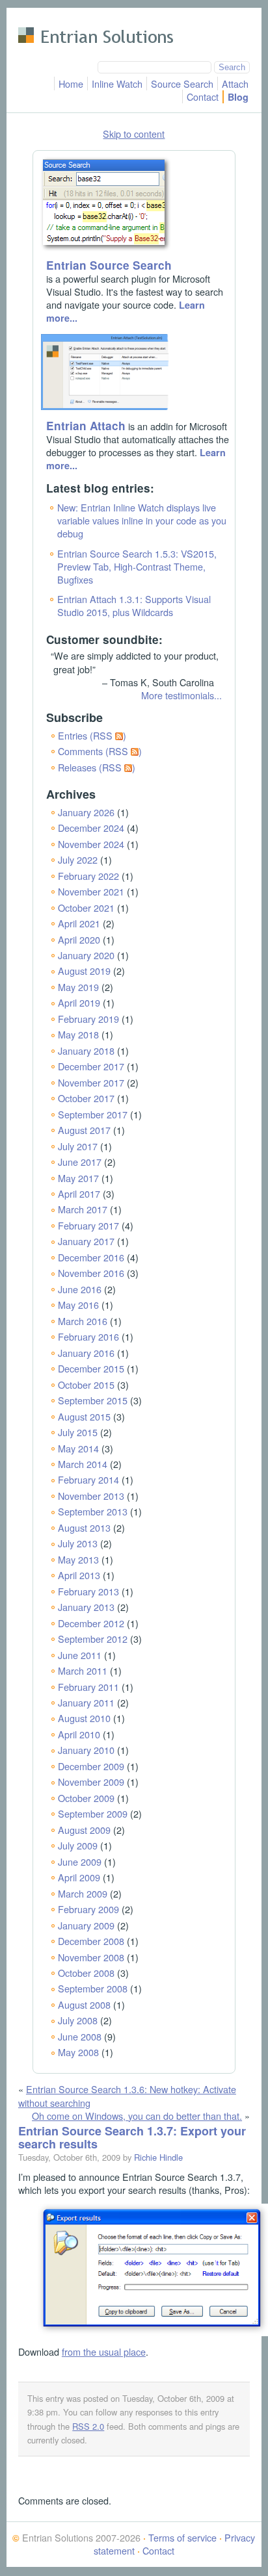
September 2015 (93, 1400)
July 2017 (78, 1146)
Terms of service (182, 2537)
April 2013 (79, 1575)
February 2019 (88, 1019)
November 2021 (91, 891)
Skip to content (134, 134)
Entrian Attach (86, 426)
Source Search (182, 84)
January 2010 (86, 1750)
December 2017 (91, 1066)
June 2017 (80, 1162)
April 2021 (79, 923)
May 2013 (78, 1559)
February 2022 (88, 876)
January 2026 (86, 812)
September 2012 (93, 1639)
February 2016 (88, 1336)
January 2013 (86, 1607)
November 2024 (91, 844)
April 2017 (79, 1193)
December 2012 (91, 1623)
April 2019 (79, 1002)
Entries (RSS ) (92, 735)
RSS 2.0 (88, 2426)
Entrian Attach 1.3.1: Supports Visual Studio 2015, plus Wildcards (134, 605)
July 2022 (78, 859)
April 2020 (79, 939)
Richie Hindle (158, 2157)
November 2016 (91, 1273)
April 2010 (79, 1734)
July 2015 (78, 1432)
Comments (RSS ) (100, 751)
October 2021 (86, 908)
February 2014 (88, 1479)
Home (71, 84)
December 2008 (91, 1941)
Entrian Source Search (109, 265)
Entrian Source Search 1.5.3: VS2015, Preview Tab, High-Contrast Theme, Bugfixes (137, 566)
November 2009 (91, 1782)
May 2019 (78, 987)
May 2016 (78, 1305)
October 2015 (86, 1385)
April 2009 (79, 1877)
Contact (203, 97)
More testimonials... (181, 695)
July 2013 (78, 1543)
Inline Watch (117, 84)
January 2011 (86, 1702)
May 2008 (78, 2052)
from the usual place (104, 2351)
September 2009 (93, 1813)
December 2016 (91, 1257)
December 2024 (91, 828)
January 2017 (86, 1241)
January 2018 (86, 1050)
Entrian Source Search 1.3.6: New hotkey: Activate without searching (127, 2095)
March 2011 (83, 1670)
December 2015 (91, 1368)
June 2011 (80, 1655)
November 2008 (91, 1957)
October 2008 (86, 1973)
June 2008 (80, 2036)
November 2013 (91, 1496)
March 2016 (83, 1321)
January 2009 (86, 1925)
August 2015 (84, 1416)
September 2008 (93, 1988)
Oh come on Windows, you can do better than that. (137, 2116)
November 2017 (91, 1082)
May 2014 (78, 1448)
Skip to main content (60, 16)
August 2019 (84, 971)
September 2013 (93, 1511)
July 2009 (78, 1845)
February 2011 (88, 1687)
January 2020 (86, 955)
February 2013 (88, 1591)
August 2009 (84, 1830)
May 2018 (78, 1034)
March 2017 (83, 1209)
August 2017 (84, 1130)
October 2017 (86, 1098)
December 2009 (91, 1766)
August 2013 (84, 1527)
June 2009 (80, 1861)
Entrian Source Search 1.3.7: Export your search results (132, 2137)
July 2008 (78, 2020)
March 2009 (83, 1893)
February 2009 (88, 1909)
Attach (235, 84)
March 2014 (83, 1464)
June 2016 (80, 1289)
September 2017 (93, 1114)
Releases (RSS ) (97, 767)
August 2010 (84, 1718)
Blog (238, 97)
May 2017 (78, 1178)
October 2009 (86, 1798)
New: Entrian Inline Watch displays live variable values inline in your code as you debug (142, 520)
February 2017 (88, 1225)
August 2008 (84, 2004)
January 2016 (86, 1353)
